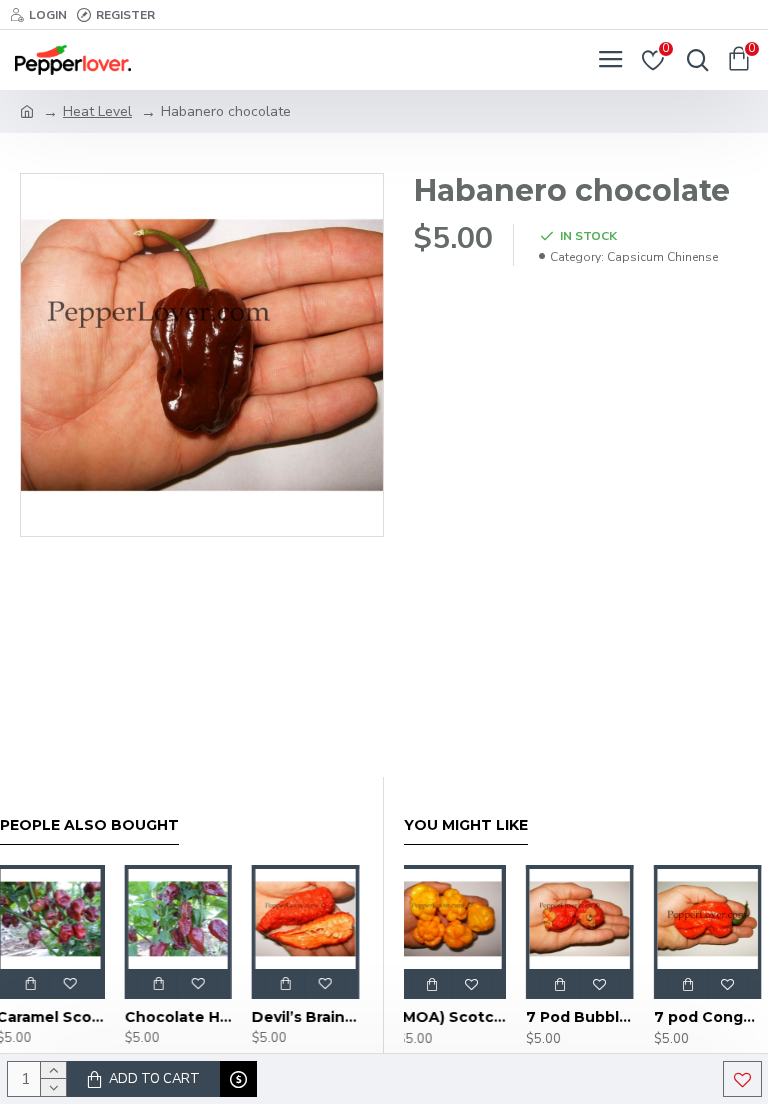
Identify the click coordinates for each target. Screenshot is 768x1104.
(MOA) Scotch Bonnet (458, 1017)
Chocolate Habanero (182, 1017)
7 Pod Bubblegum (586, 1017)
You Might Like (466, 825)
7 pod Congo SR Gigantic (714, 1017)
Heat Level (97, 111)
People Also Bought (89, 825)
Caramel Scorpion (54, 1017)
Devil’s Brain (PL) (309, 1017)
